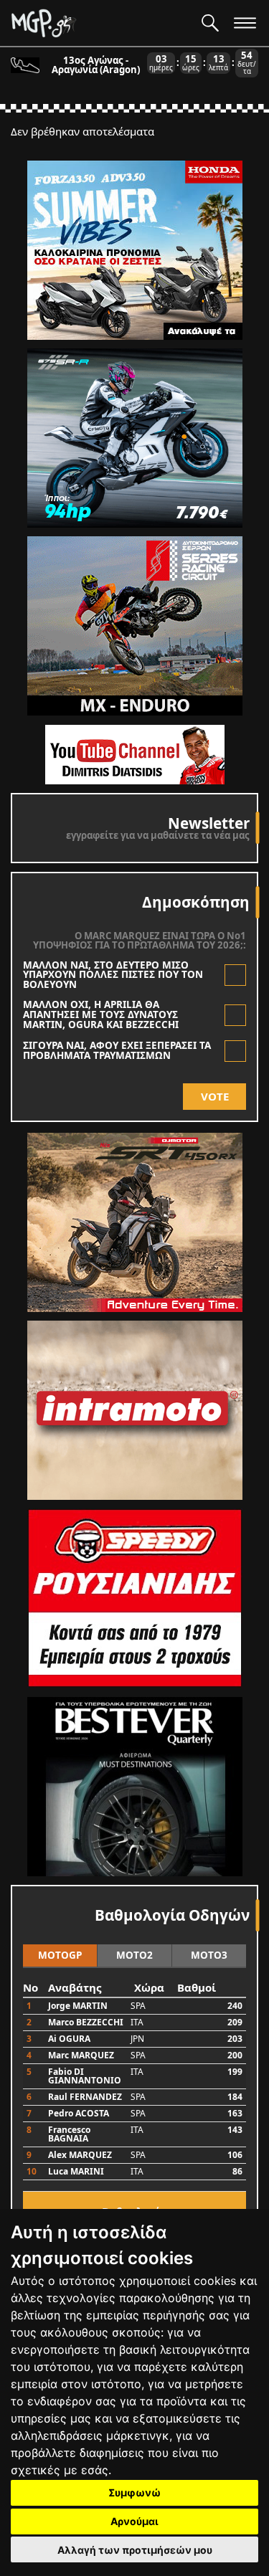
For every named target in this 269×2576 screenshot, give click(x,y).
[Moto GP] (101, 23)
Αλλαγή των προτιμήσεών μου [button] (135, 2550)
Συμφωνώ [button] (134, 2492)
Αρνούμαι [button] (134, 2521)
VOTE (215, 1096)
